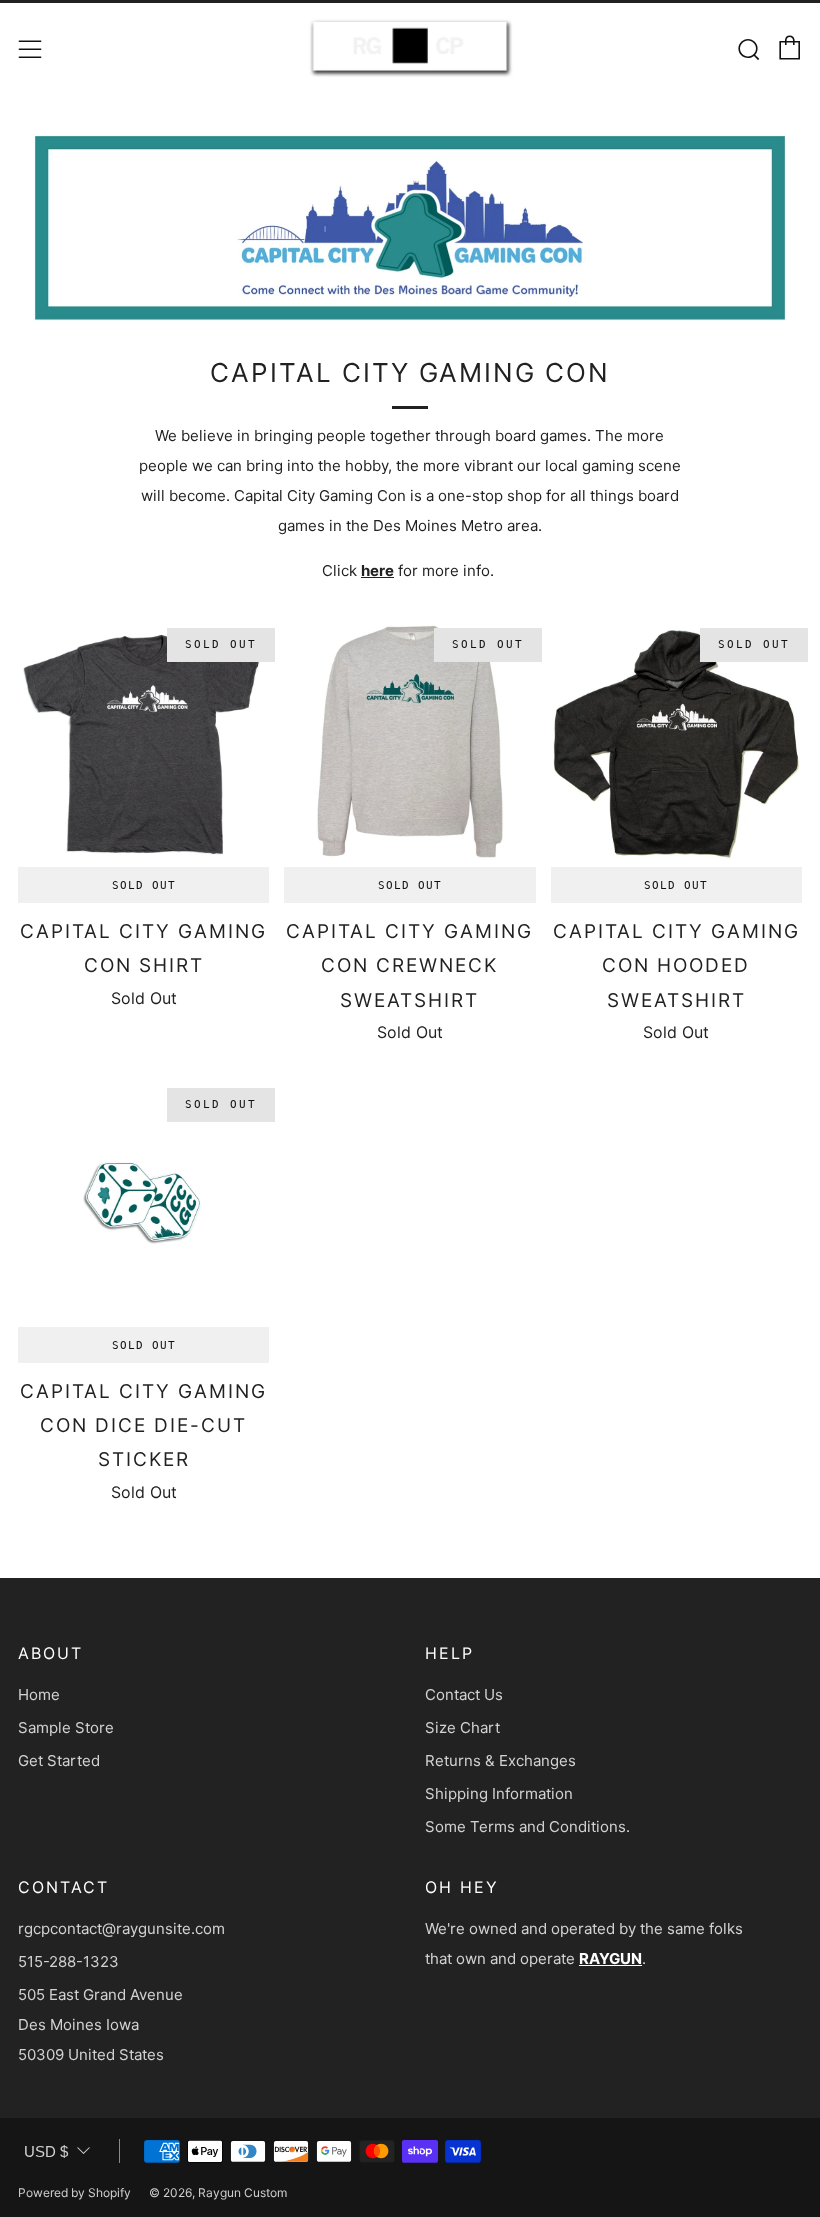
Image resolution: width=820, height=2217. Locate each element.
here (377, 570)
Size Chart (462, 1727)
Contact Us (464, 1694)
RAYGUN (610, 1958)
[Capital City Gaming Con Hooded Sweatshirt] (676, 741)
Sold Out (144, 885)
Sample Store (66, 1727)
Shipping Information (499, 1793)
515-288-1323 (68, 1961)
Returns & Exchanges (500, 1760)
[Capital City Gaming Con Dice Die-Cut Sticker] (143, 1201)
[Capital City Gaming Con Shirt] (143, 741)
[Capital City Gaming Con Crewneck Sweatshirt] (409, 741)
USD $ (46, 2151)
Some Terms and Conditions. (527, 1826)
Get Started (59, 1760)
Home (39, 1694)
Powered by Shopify (74, 2192)
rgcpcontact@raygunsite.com (121, 1928)
